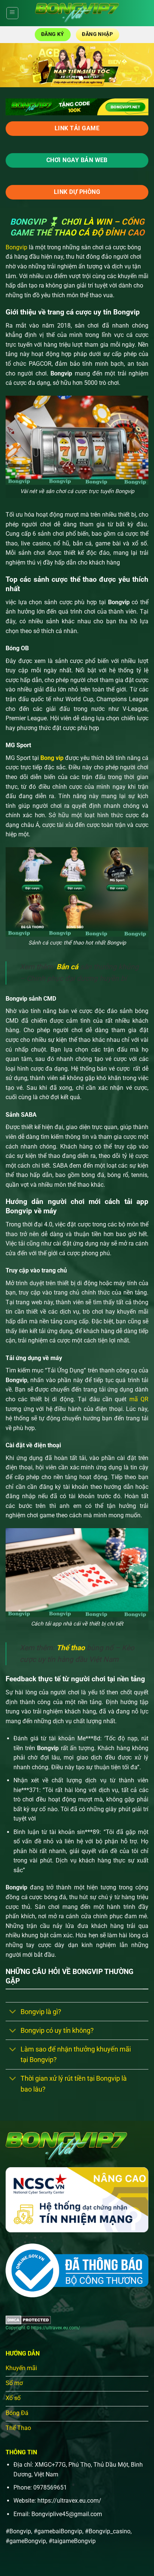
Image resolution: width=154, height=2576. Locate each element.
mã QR (137, 1399)
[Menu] (12, 13)
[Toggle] (13, 2012)
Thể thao (71, 1648)
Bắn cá (67, 967)
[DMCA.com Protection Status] (28, 2320)
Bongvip (16, 247)
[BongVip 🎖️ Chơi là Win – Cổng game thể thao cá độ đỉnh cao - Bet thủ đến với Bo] (77, 13)
